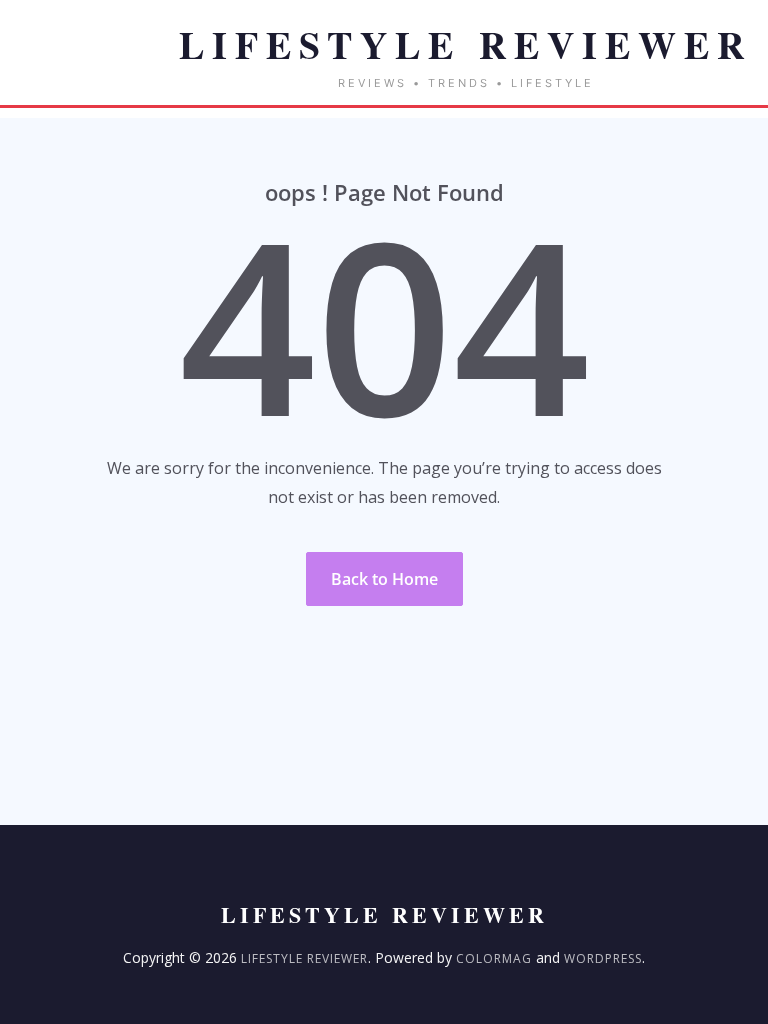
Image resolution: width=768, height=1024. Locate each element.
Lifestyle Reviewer (304, 958)
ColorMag (494, 958)
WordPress (603, 958)
